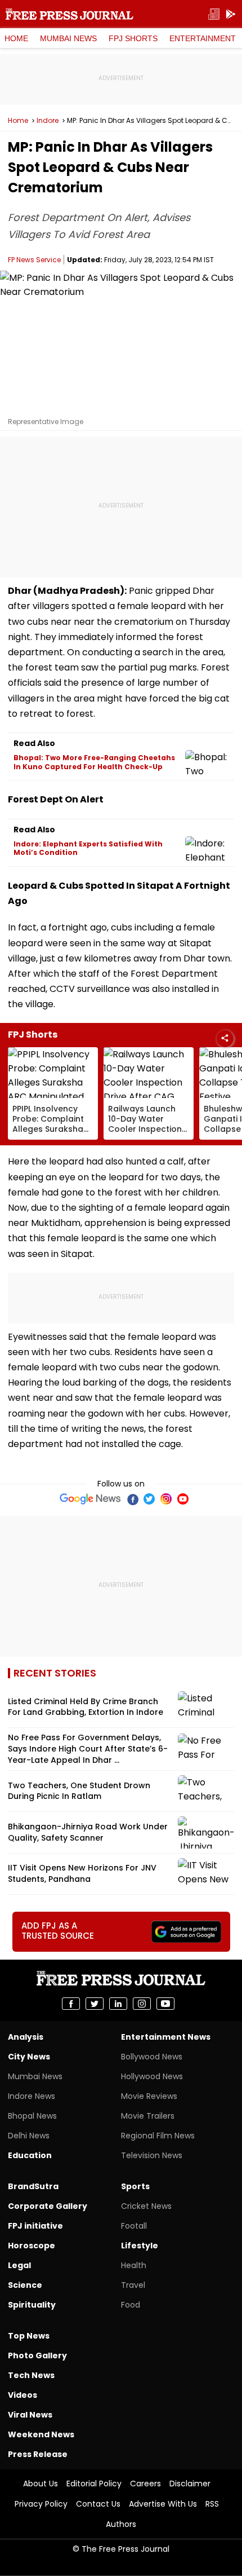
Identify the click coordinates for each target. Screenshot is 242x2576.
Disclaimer (190, 2484)
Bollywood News (152, 2057)
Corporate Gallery (48, 2206)
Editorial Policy (94, 2484)
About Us (41, 2484)
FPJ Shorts (133, 38)
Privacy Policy (41, 2504)
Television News (152, 2155)
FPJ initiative (35, 2226)
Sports (135, 2186)
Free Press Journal (70, 14)
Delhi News (29, 2136)
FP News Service (34, 260)
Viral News (30, 2415)
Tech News (31, 2375)
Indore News (32, 2096)
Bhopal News (32, 2116)
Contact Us (98, 2504)
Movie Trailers (148, 2116)
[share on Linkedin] (118, 2004)
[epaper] (214, 14)
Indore (48, 121)
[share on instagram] (142, 2004)
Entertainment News (166, 2037)
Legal (19, 2265)
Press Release (38, 2454)
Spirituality (32, 2305)
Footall (134, 2226)
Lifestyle (140, 2246)
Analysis (26, 2037)
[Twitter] (149, 1499)
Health (134, 2265)
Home (16, 38)
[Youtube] (183, 1499)
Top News (29, 2336)
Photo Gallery (37, 2356)
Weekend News (41, 2434)
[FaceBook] (132, 1499)
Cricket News (146, 2206)
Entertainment (203, 38)
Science (25, 2285)
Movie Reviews (149, 2096)
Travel (133, 2285)
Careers (145, 2484)
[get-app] (231, 14)
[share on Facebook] (71, 2004)
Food (131, 2305)
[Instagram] (166, 1499)
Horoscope (32, 2246)
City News (29, 2057)
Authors (121, 2524)
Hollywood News (152, 2076)
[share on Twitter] (95, 2004)
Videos (23, 2395)
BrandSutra (33, 2186)
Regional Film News (158, 2136)
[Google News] (90, 1499)
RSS (212, 2504)
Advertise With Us (163, 2504)
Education (30, 2155)
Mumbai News (68, 38)
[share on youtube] (165, 2004)
